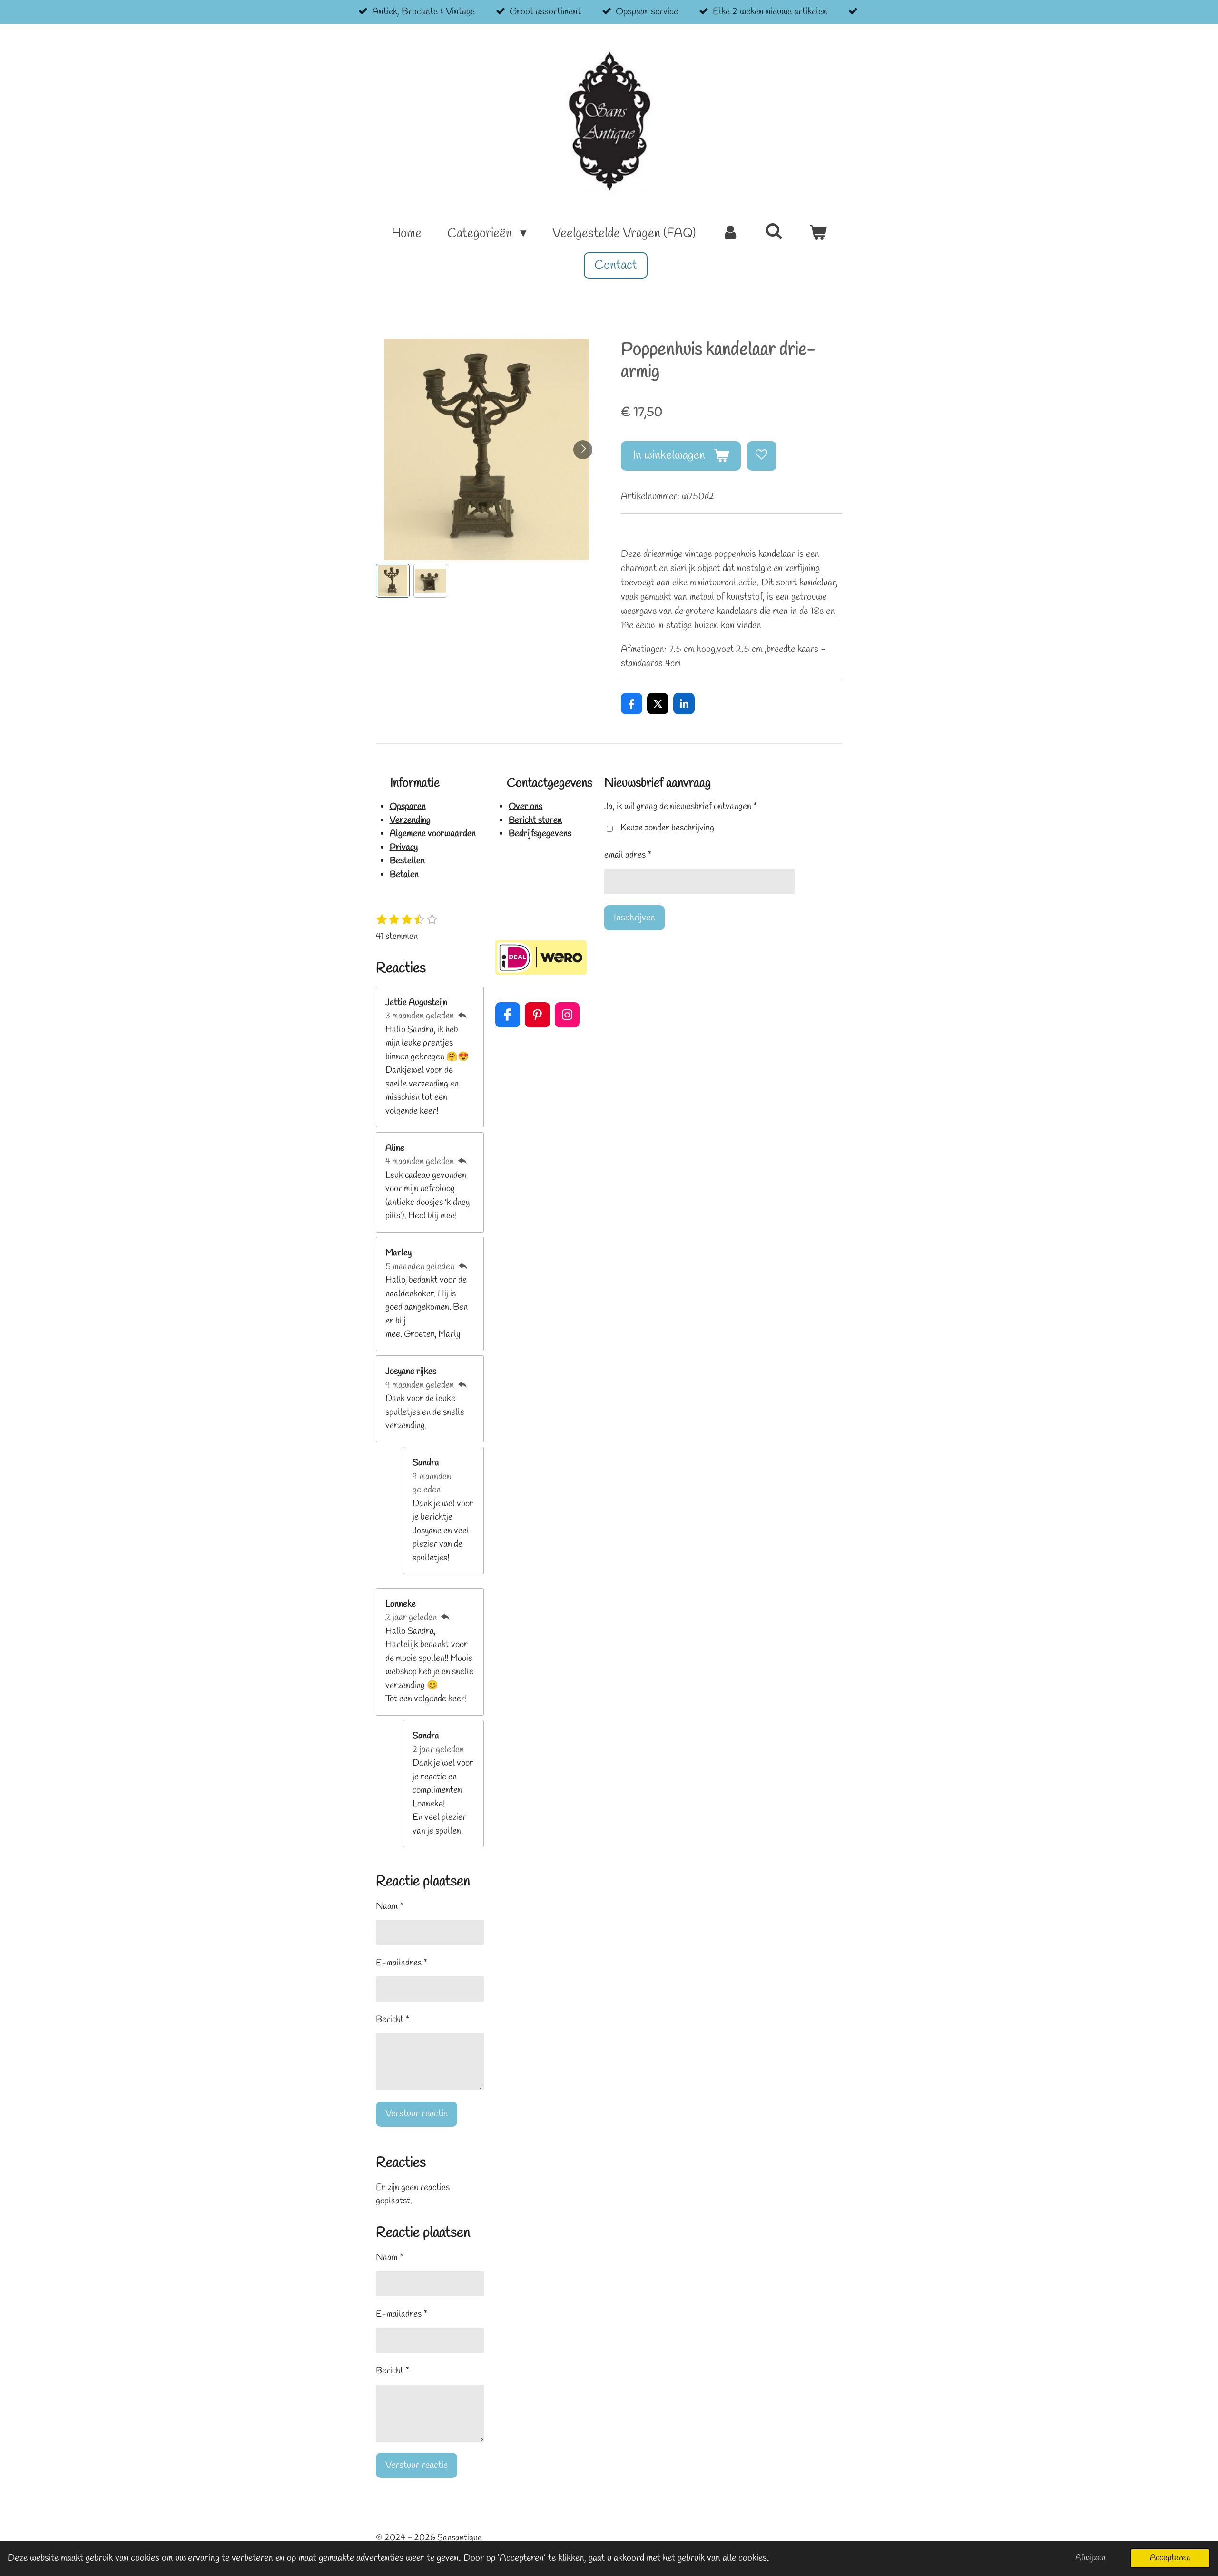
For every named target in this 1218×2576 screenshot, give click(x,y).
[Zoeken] (774, 233)
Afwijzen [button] (1090, 2558)
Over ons (526, 807)
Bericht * (393, 2020)
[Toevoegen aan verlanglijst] (762, 456)
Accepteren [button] (1170, 2558)
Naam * (390, 1906)
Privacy (404, 848)
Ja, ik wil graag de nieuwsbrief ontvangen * (681, 807)
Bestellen (407, 861)
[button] (393, 581)
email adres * (628, 855)
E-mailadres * (402, 1963)
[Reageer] (462, 1016)
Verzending (410, 820)
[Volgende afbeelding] (583, 450)
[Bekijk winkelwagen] (817, 234)
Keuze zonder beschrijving (667, 828)
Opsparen (408, 807)
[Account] (730, 234)
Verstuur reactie (417, 2114)
